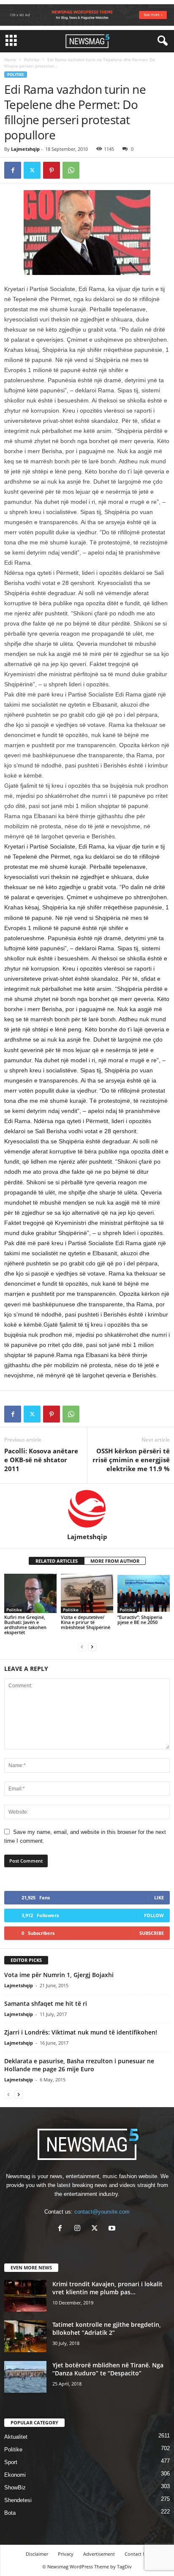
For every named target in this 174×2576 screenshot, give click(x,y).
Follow (154, 1915)
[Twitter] (32, 170)
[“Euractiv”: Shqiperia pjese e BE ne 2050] (144, 1593)
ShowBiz (15, 2488)
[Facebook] (13, 170)
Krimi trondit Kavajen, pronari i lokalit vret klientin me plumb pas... (107, 2288)
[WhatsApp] (71, 170)
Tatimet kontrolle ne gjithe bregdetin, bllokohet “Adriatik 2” (107, 2328)
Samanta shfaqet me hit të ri (46, 2003)
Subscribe (152, 1933)
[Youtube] (113, 2229)
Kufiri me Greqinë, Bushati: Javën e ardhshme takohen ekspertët (25, 1625)
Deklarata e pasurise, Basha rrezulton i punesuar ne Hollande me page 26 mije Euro (79, 2065)
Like (159, 1897)
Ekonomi (15, 2475)
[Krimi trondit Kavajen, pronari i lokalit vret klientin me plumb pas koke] (25, 2296)
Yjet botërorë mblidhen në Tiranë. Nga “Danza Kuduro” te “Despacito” (108, 2369)
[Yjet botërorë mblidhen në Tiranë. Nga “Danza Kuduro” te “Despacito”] (25, 2377)
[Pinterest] (52, 170)
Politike (32, 60)
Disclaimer (37, 2554)
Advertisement (99, 2554)
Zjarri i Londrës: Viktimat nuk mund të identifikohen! (81, 2032)
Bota (10, 2513)
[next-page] (92, 1647)
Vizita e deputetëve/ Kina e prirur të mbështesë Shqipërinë (86, 1622)
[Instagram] (79, 2229)
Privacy (66, 2554)
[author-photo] (87, 1508)
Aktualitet (16, 2437)
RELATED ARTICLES (57, 1561)
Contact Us (136, 2554)
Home (10, 60)
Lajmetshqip (25, 149)
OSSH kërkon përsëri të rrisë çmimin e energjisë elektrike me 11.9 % (131, 1460)
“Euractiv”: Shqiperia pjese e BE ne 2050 (140, 1620)
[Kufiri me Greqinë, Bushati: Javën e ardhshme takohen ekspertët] (30, 1593)
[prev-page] (82, 1647)
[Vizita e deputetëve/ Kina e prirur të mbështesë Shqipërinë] (87, 1593)
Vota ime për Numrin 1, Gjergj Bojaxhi (59, 1975)
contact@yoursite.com (102, 2212)
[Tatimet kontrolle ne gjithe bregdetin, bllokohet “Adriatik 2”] (25, 2336)
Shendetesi (18, 2500)
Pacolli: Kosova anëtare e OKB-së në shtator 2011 (41, 1460)
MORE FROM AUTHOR (115, 1561)
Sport (11, 2462)
